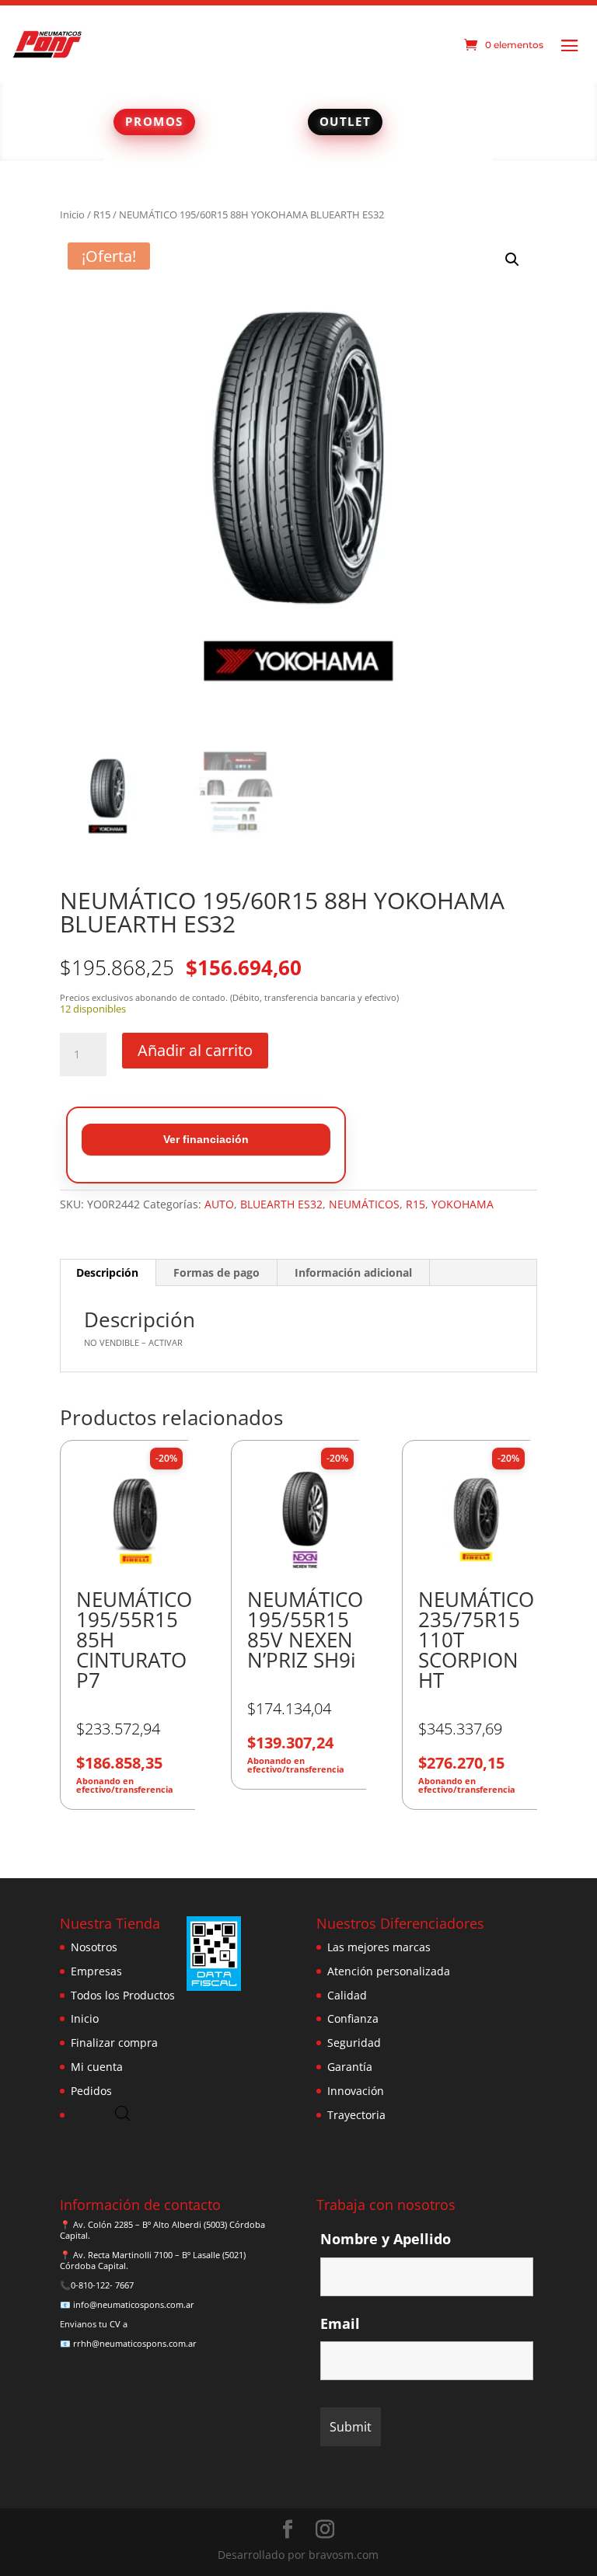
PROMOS (154, 121)
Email (340, 2323)
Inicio (72, 214)
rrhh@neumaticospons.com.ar (135, 2343)
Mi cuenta (97, 2067)
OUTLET (346, 121)
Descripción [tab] (107, 1272)
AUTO (219, 1204)
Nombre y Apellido (386, 2239)
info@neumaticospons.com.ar (134, 2304)
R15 (102, 214)
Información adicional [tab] (353, 1272)
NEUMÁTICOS (364, 1204)
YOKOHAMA (463, 1204)
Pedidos (91, 2091)
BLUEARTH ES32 (281, 1204)
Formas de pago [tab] (216, 1272)
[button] (512, 260)
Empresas (96, 1971)
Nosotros (94, 1947)
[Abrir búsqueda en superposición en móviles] (123, 2113)
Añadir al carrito (195, 1050)
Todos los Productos (123, 1995)
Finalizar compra (114, 2043)
